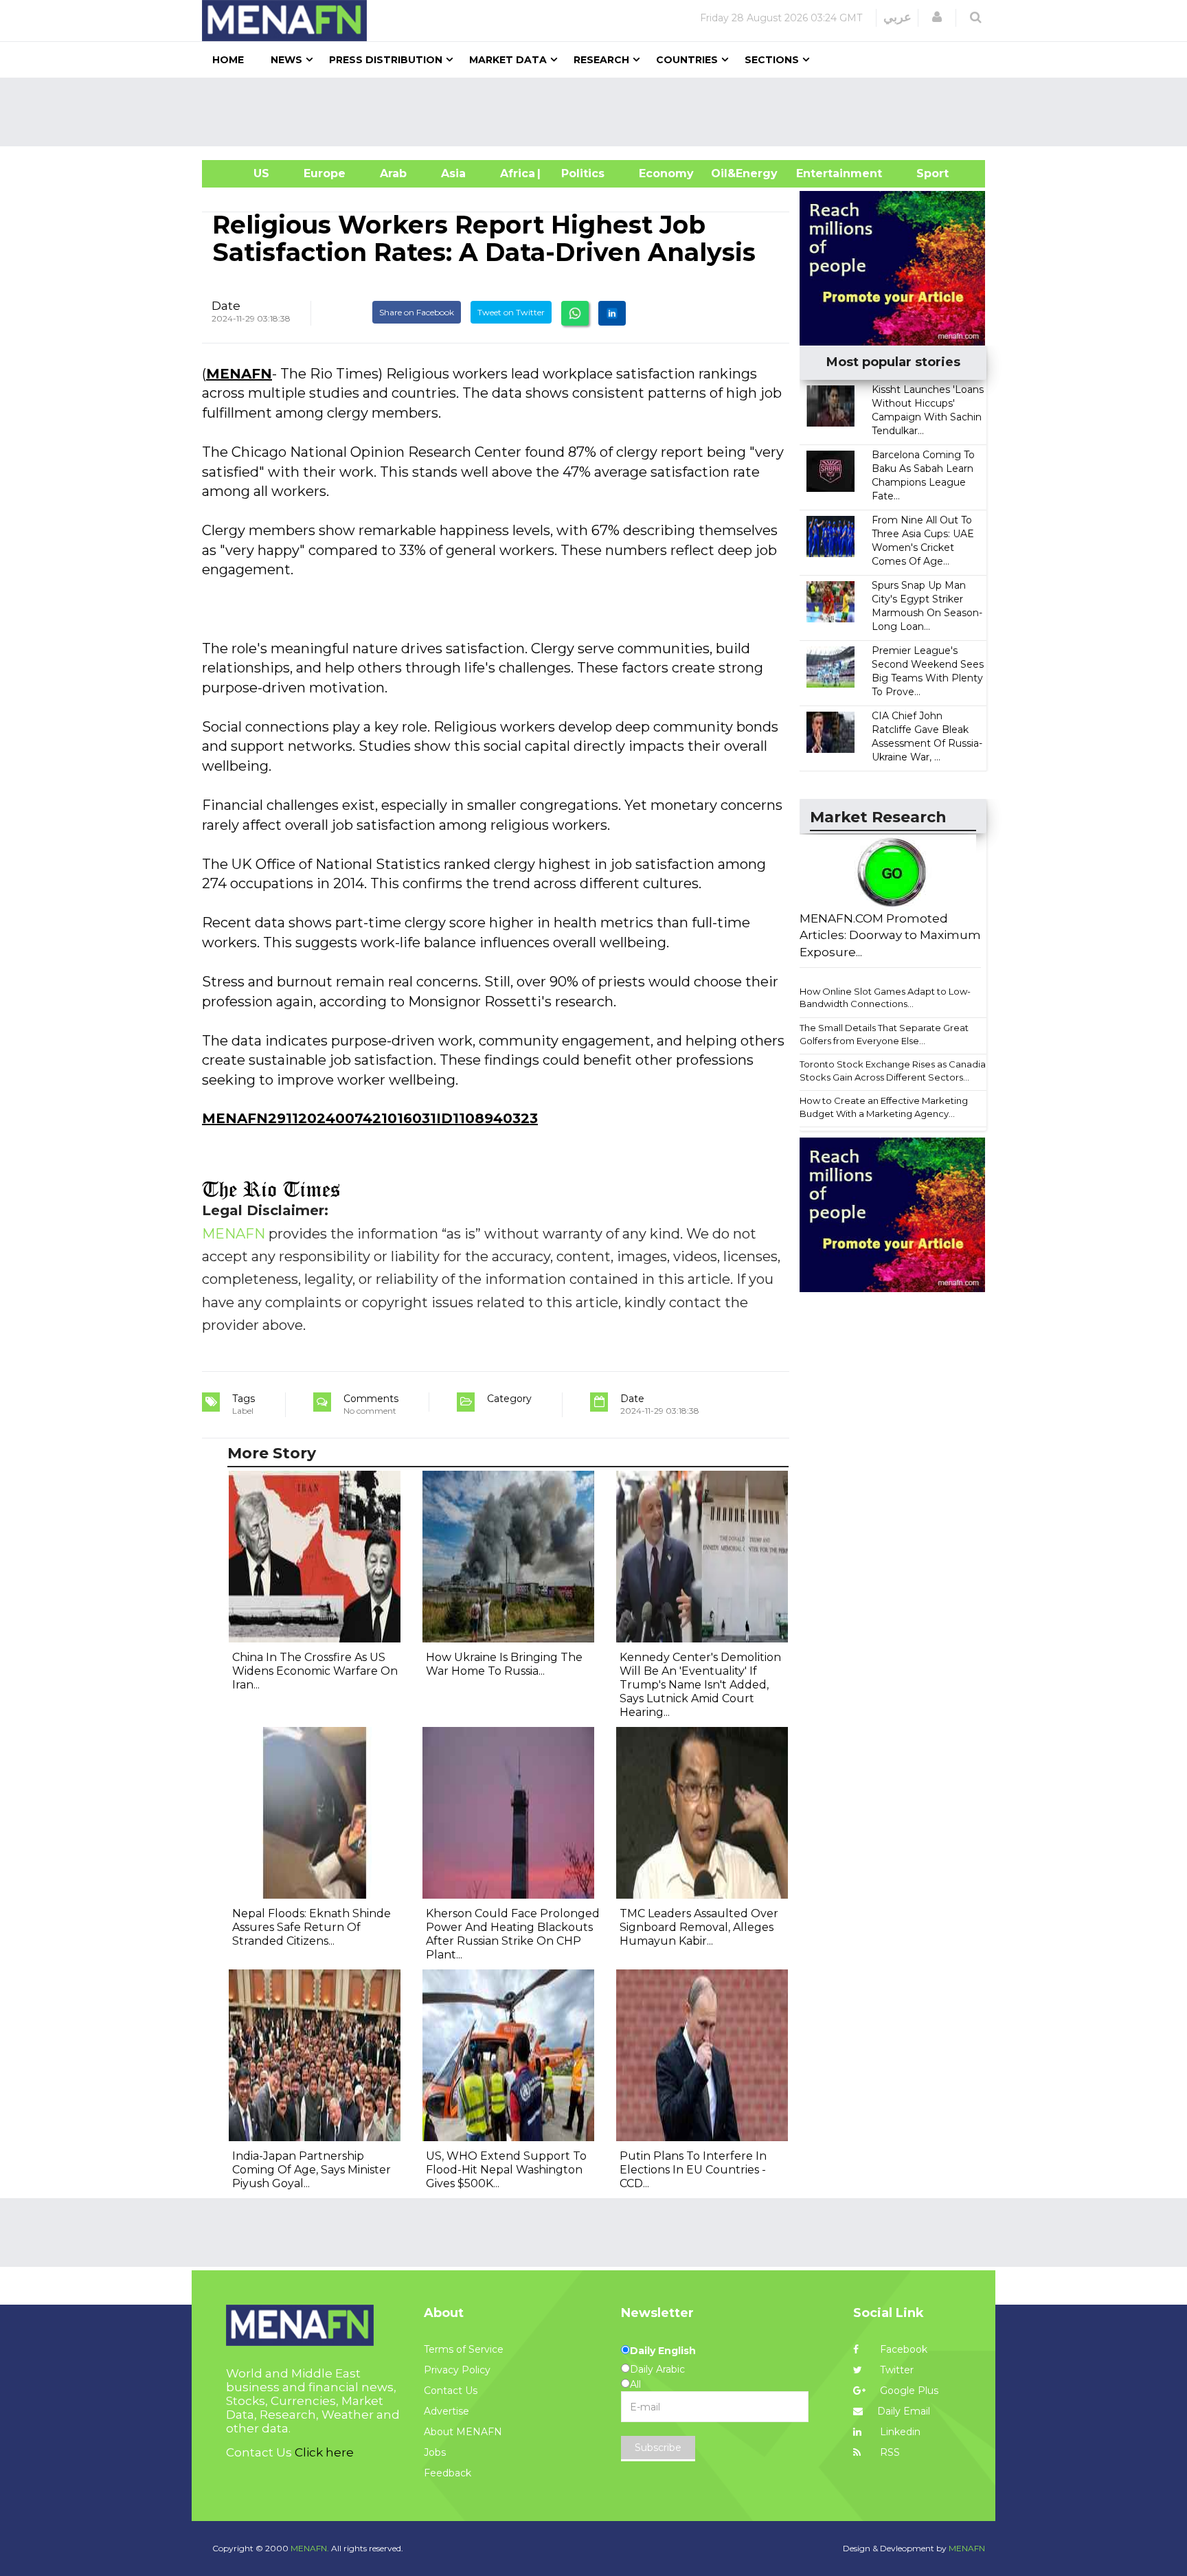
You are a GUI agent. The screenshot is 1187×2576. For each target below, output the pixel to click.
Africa (516, 173)
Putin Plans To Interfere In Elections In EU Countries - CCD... (693, 2170)
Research (601, 60)
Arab (393, 173)
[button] (937, 17)
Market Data (508, 60)
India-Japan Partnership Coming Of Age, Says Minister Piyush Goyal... (312, 2170)
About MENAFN (463, 2432)
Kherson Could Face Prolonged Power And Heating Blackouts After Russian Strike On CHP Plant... (513, 1934)
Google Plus (908, 2391)
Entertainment (818, 173)
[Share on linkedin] (612, 313)
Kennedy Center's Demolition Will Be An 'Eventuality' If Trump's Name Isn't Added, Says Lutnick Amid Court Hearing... (700, 1685)
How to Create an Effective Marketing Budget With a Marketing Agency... (884, 1107)
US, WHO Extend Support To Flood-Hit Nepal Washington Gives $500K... (506, 2170)
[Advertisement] (599, 112)
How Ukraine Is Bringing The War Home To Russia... (504, 1664)
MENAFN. (310, 2548)
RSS (889, 2452)
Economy (666, 173)
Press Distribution (386, 60)
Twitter (895, 2370)
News (286, 60)
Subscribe (658, 2448)
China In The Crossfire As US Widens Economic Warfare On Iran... (315, 1671)
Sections (772, 60)
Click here (324, 2452)
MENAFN (239, 374)
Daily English (663, 2351)
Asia (453, 173)
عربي (897, 17)
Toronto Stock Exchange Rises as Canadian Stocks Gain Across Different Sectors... (895, 1071)
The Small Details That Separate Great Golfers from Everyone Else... (884, 1034)
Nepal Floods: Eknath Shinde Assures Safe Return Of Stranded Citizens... (312, 1927)
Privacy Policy (457, 2370)
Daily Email (904, 2411)
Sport (924, 173)
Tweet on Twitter (511, 312)
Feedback (448, 2473)
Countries (687, 60)
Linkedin (899, 2432)
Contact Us (451, 2391)
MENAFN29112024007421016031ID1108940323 (370, 1118)
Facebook (902, 2349)
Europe (325, 173)
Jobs (435, 2452)
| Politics (579, 173)
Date (226, 306)
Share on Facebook (417, 312)
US (244, 173)
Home (228, 60)
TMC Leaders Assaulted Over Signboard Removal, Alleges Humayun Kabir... (699, 1927)
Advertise (446, 2411)
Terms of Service (464, 2349)
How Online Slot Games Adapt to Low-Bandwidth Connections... (885, 998)
